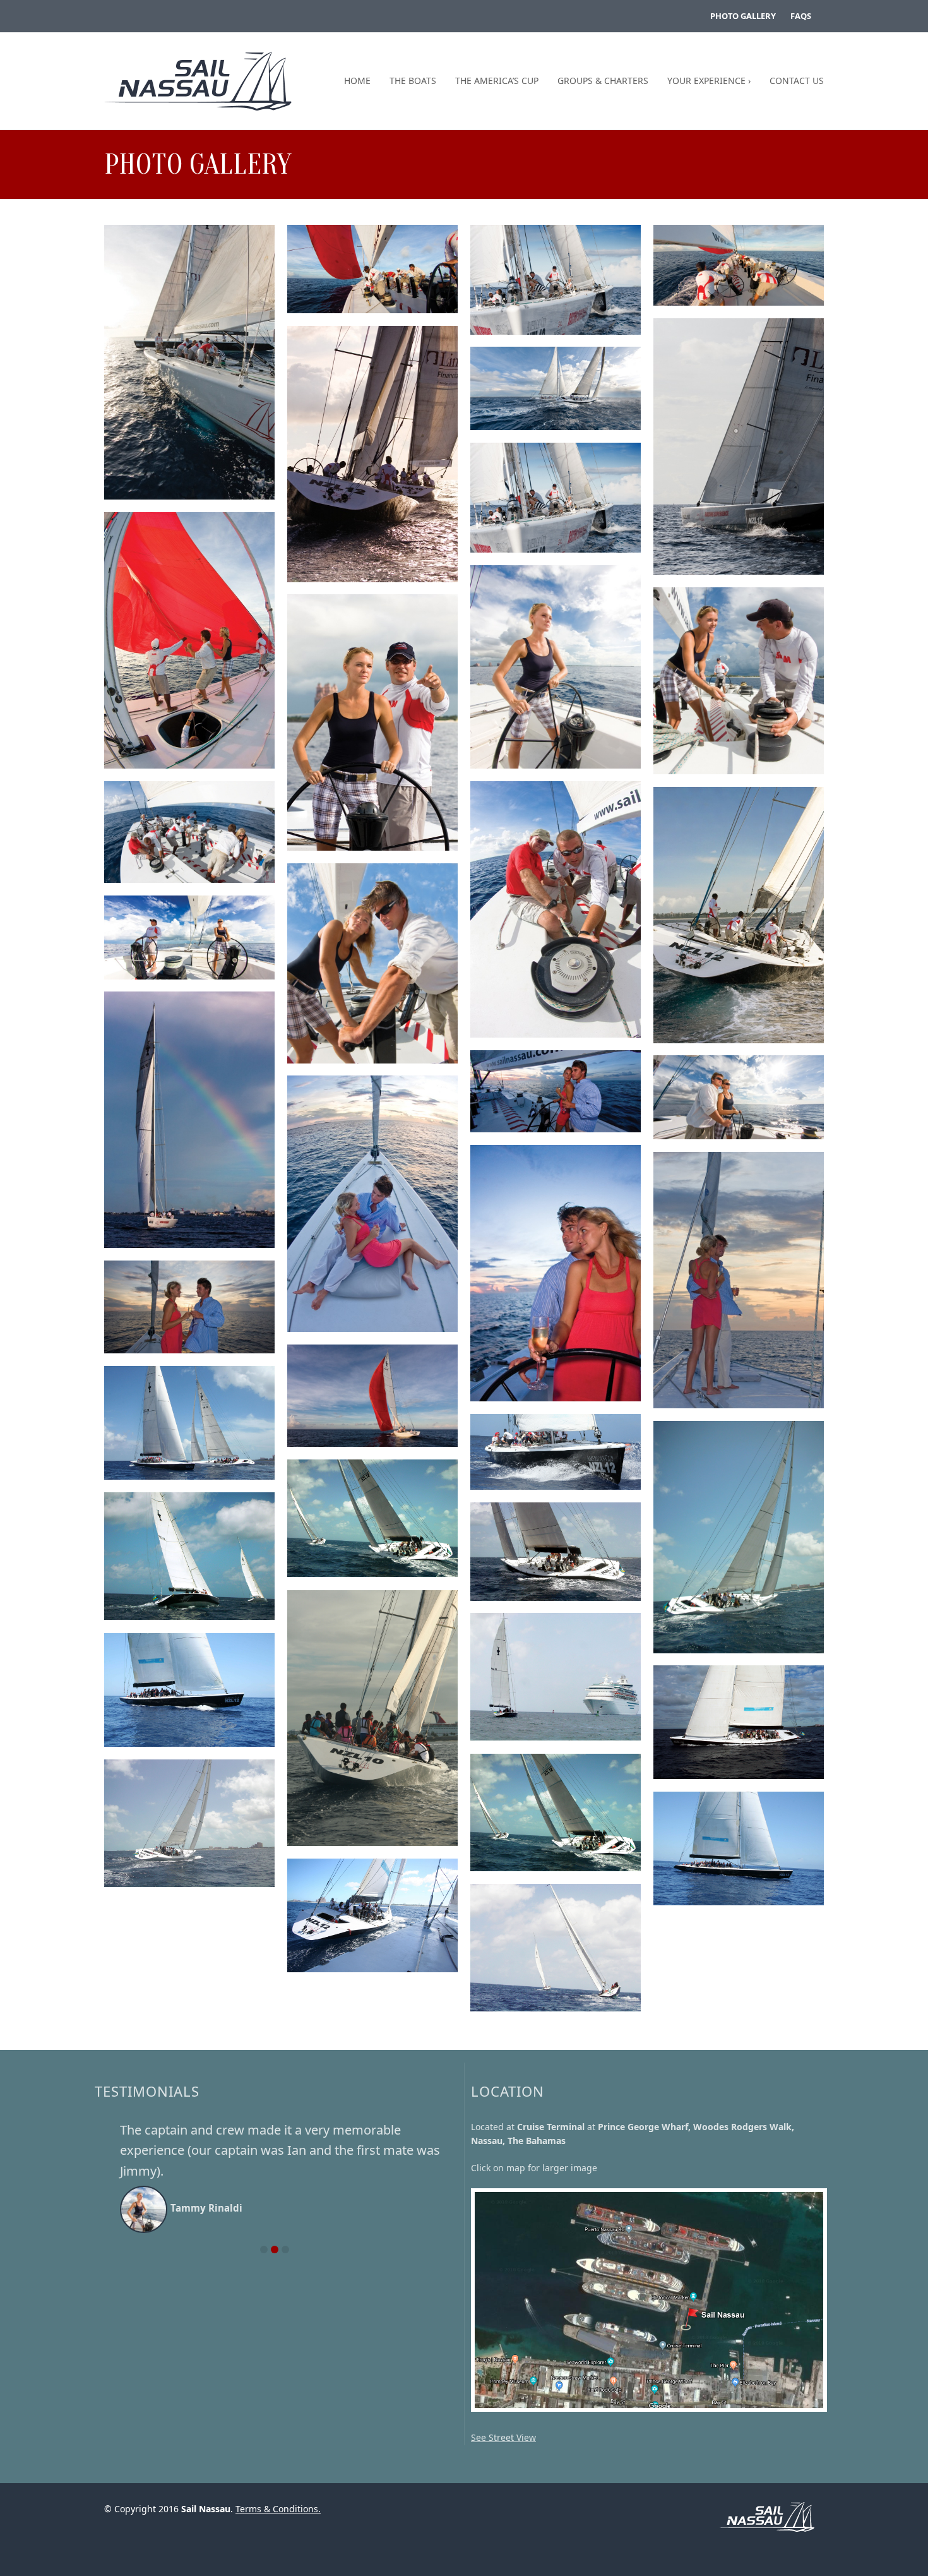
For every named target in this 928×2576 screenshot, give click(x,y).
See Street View (503, 2437)
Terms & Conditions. (278, 2509)
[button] (264, 2208)
